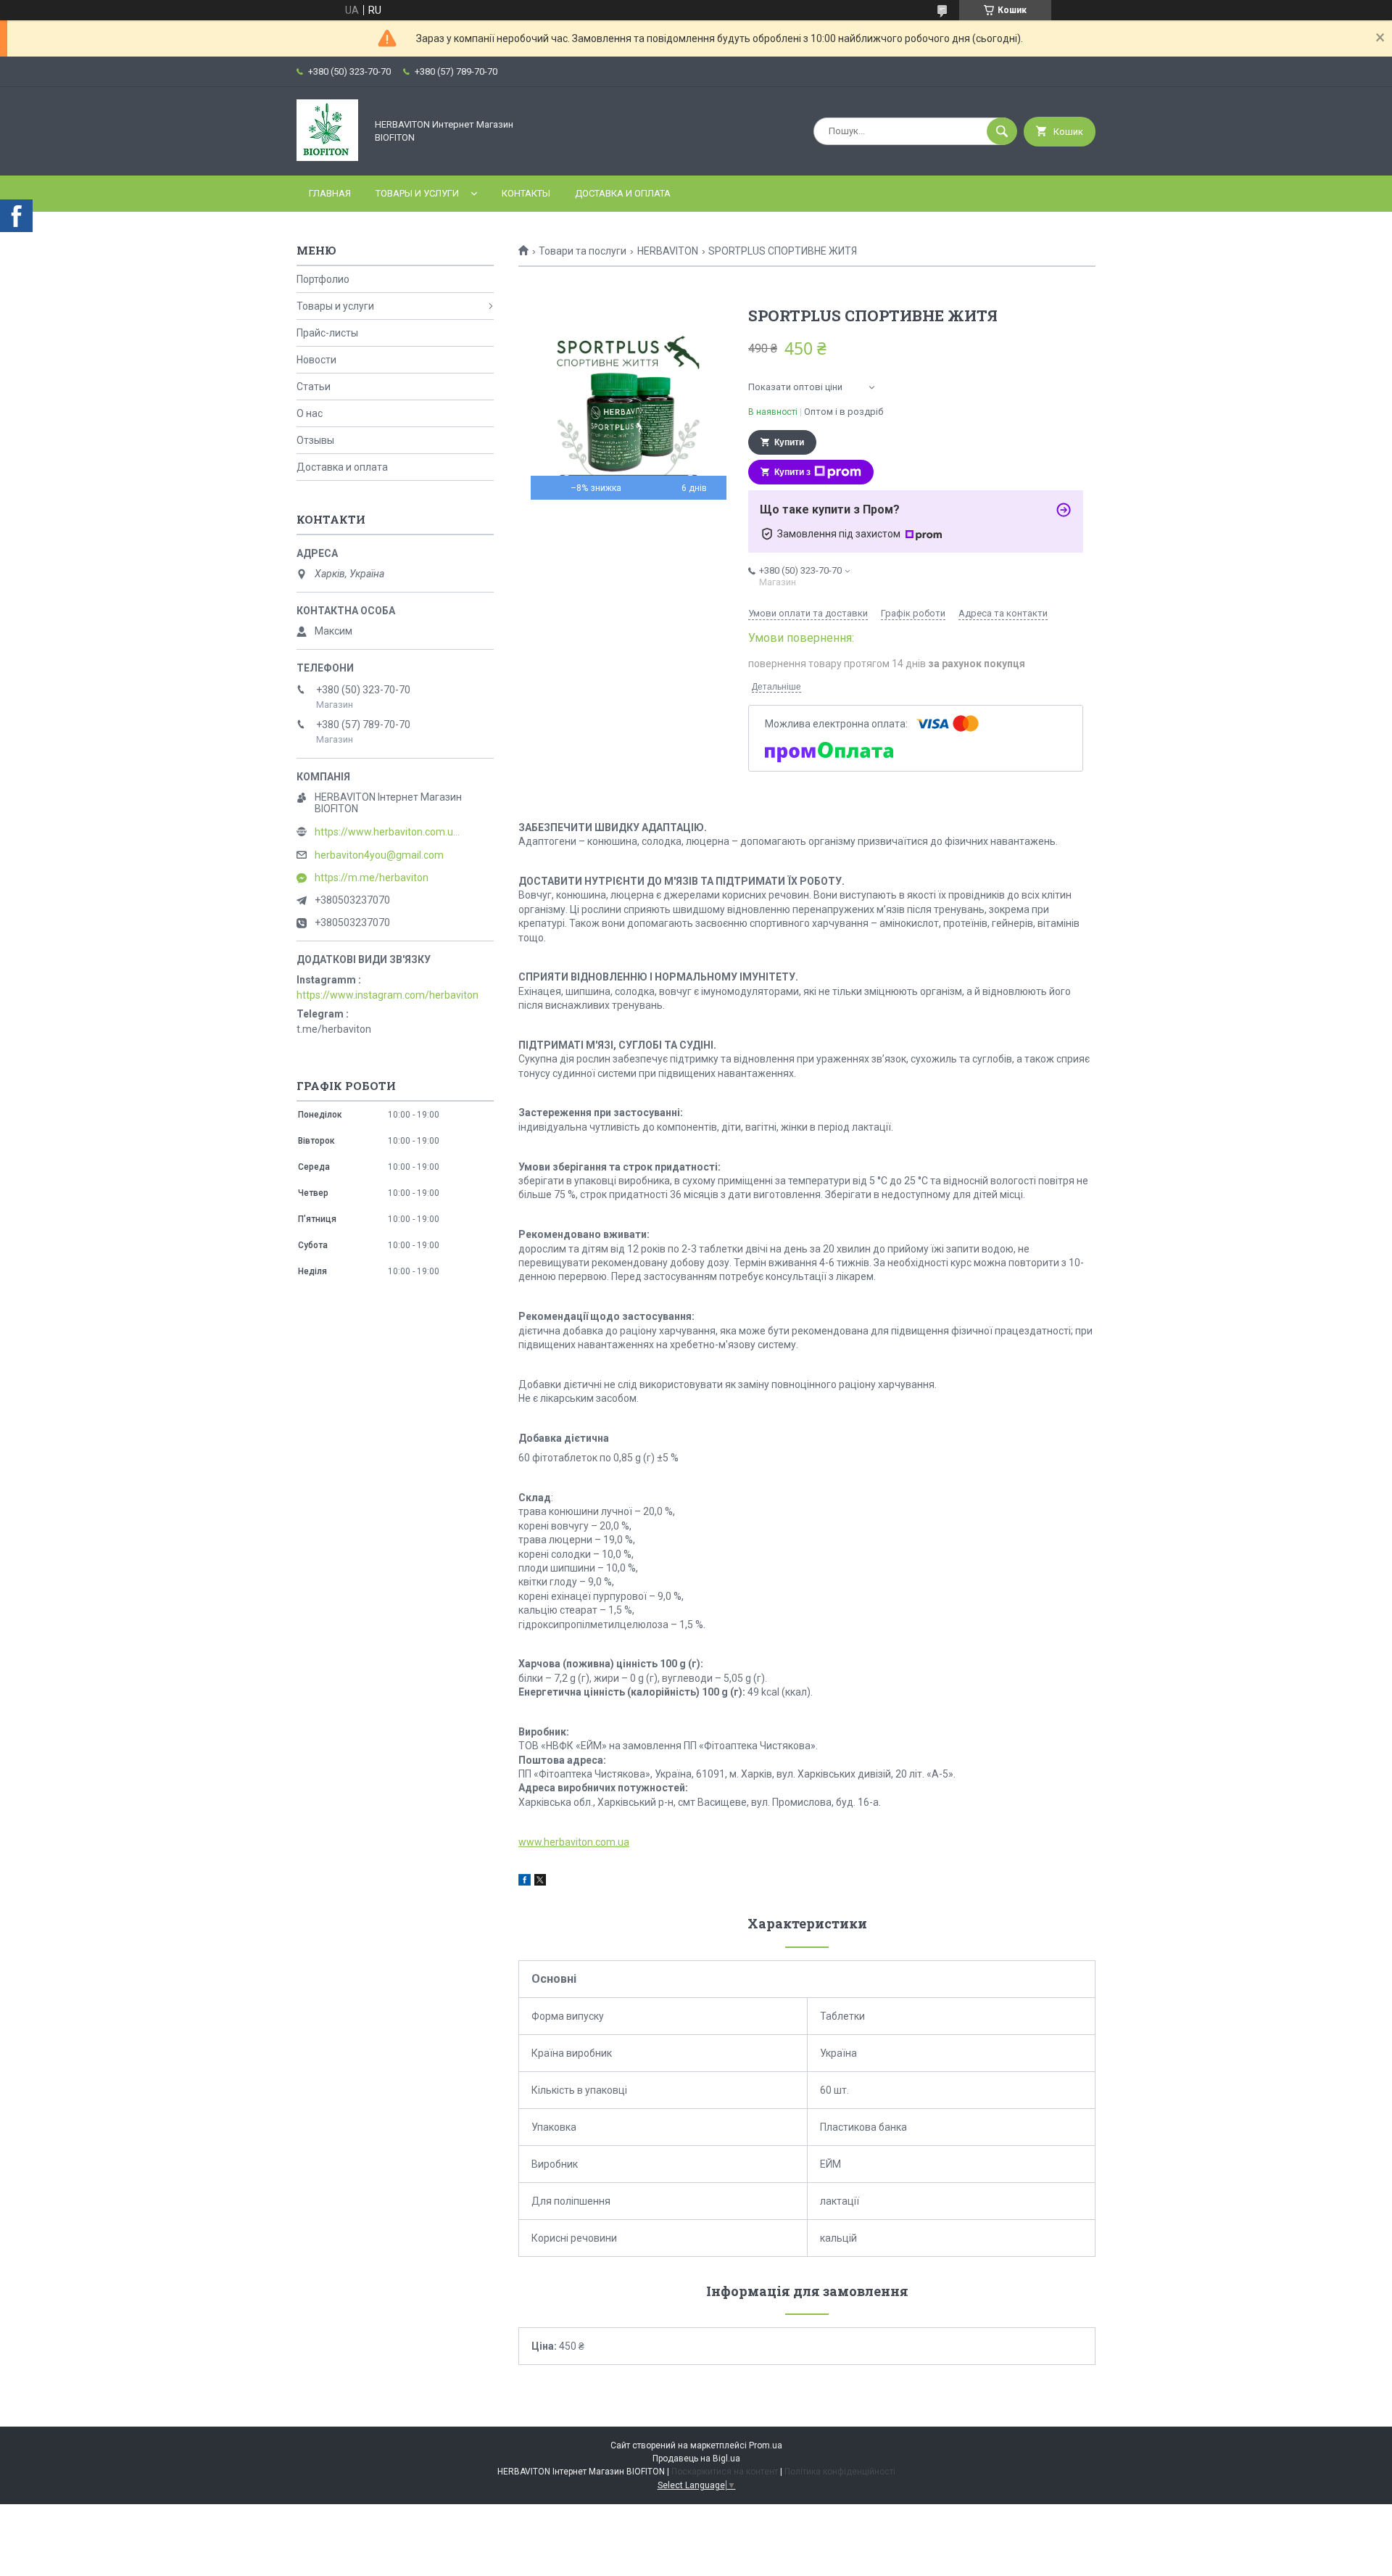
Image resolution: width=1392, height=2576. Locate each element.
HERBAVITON (668, 251)
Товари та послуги (583, 251)
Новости (316, 360)
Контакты (526, 193)
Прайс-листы (327, 333)
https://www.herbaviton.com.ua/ (387, 832)
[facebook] (525, 1882)
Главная (330, 193)
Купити (789, 442)
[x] (540, 1882)
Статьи (314, 387)
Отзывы (315, 440)
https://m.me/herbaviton (372, 878)
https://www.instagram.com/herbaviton (388, 995)
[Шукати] (1002, 131)
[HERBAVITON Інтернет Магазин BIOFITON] (327, 157)
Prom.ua (766, 2445)
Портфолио (323, 279)
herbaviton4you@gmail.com (379, 855)
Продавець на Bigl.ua (696, 2459)
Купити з (792, 472)
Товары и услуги (417, 193)
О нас (310, 413)
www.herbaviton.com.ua (574, 1842)
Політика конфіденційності (840, 2472)
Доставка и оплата (623, 193)
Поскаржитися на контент (725, 2472)
